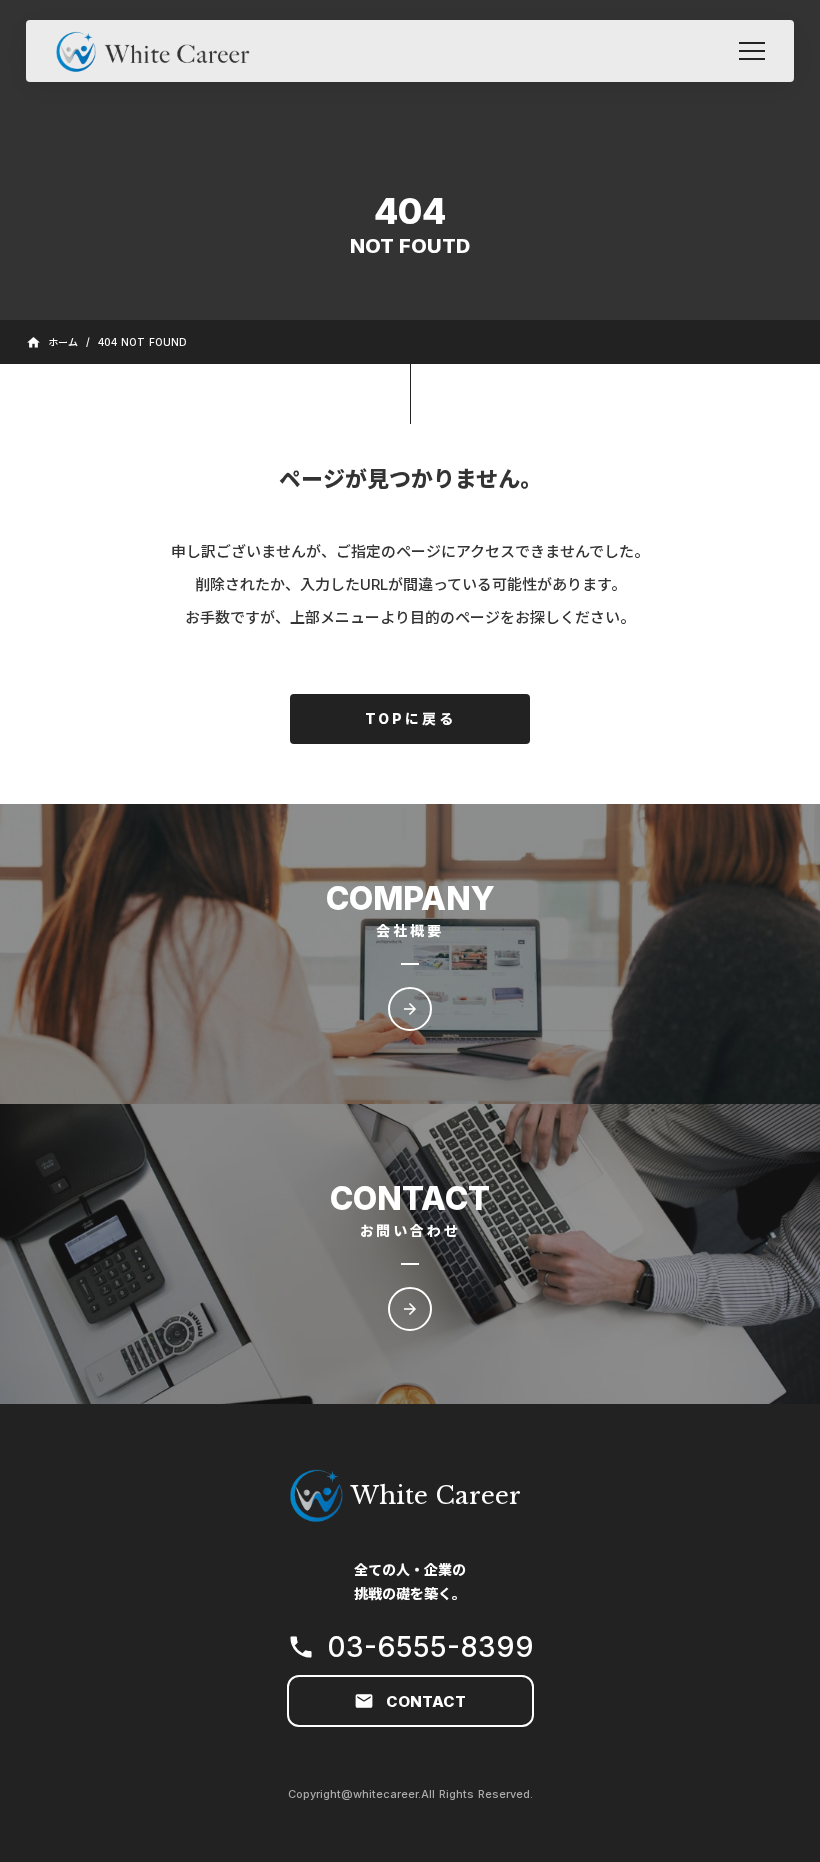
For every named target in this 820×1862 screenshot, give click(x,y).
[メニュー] (752, 51)
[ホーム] (162, 50)
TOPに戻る (410, 718)
